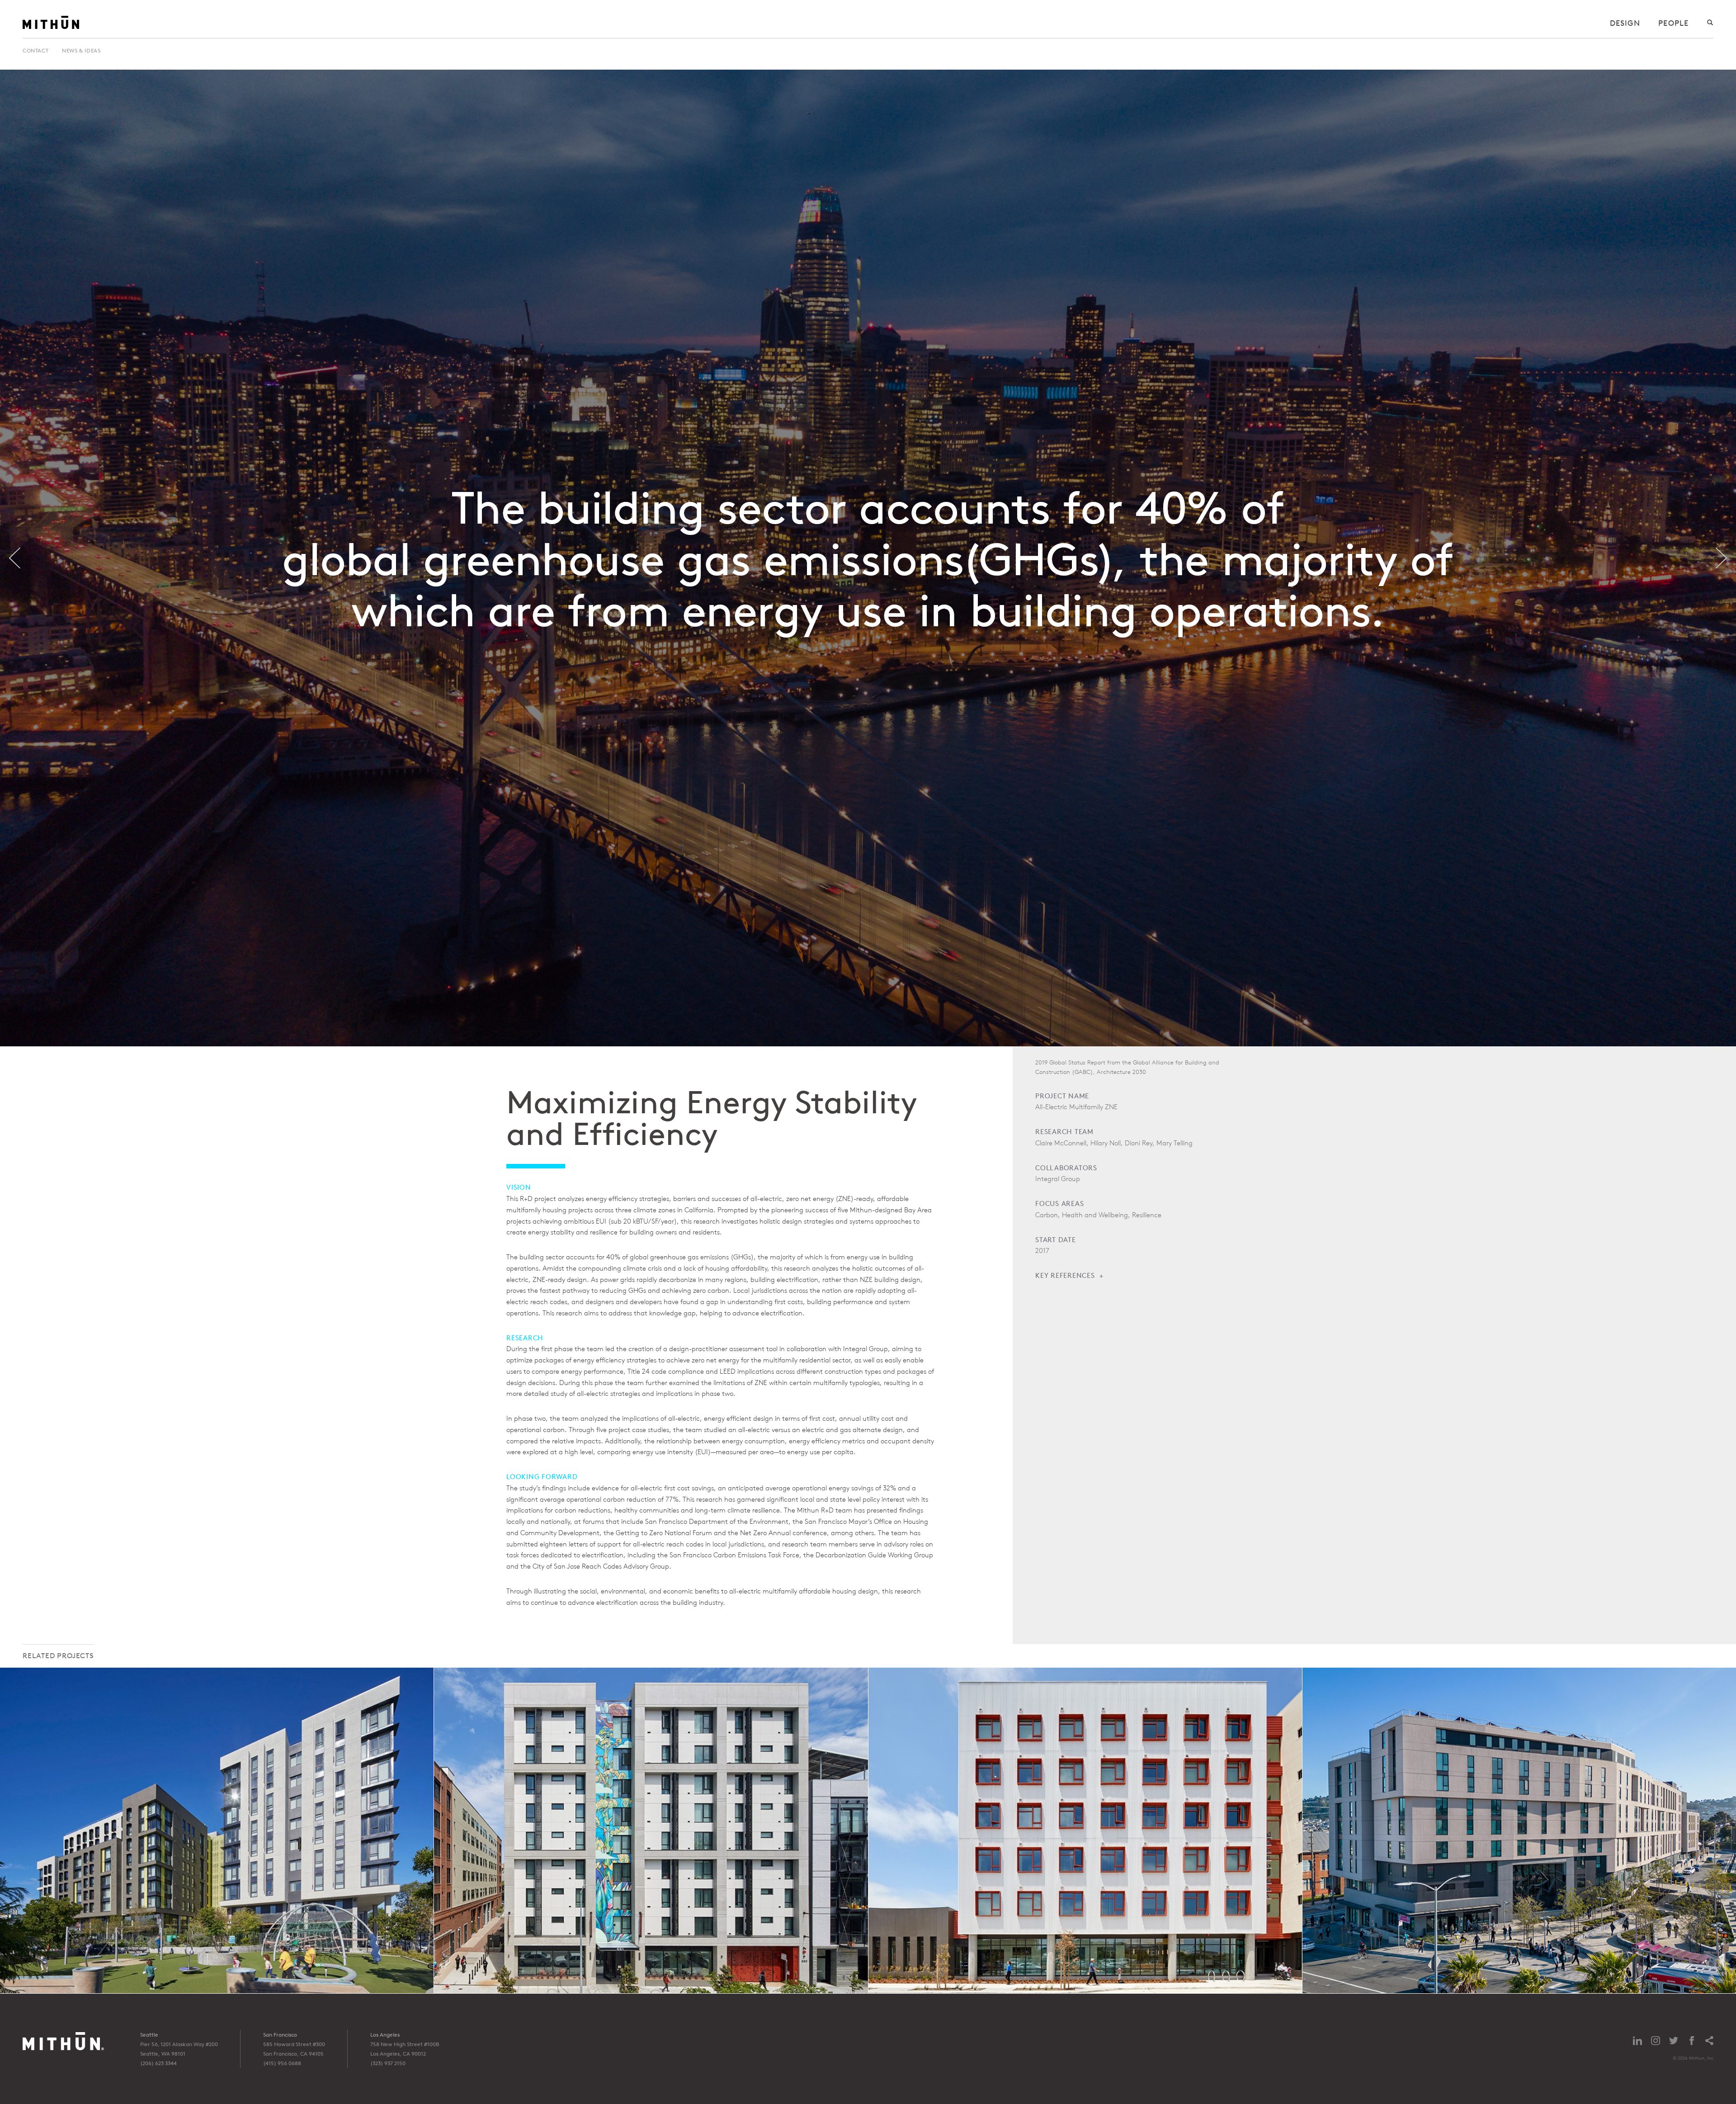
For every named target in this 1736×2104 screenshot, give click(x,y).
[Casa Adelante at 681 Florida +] (651, 1830)
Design (1625, 23)
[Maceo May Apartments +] (1085, 1830)
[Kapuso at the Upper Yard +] (1519, 1830)
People (1673, 23)
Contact (35, 50)
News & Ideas (81, 50)
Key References (1065, 1275)
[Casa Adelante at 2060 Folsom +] (217, 1830)
